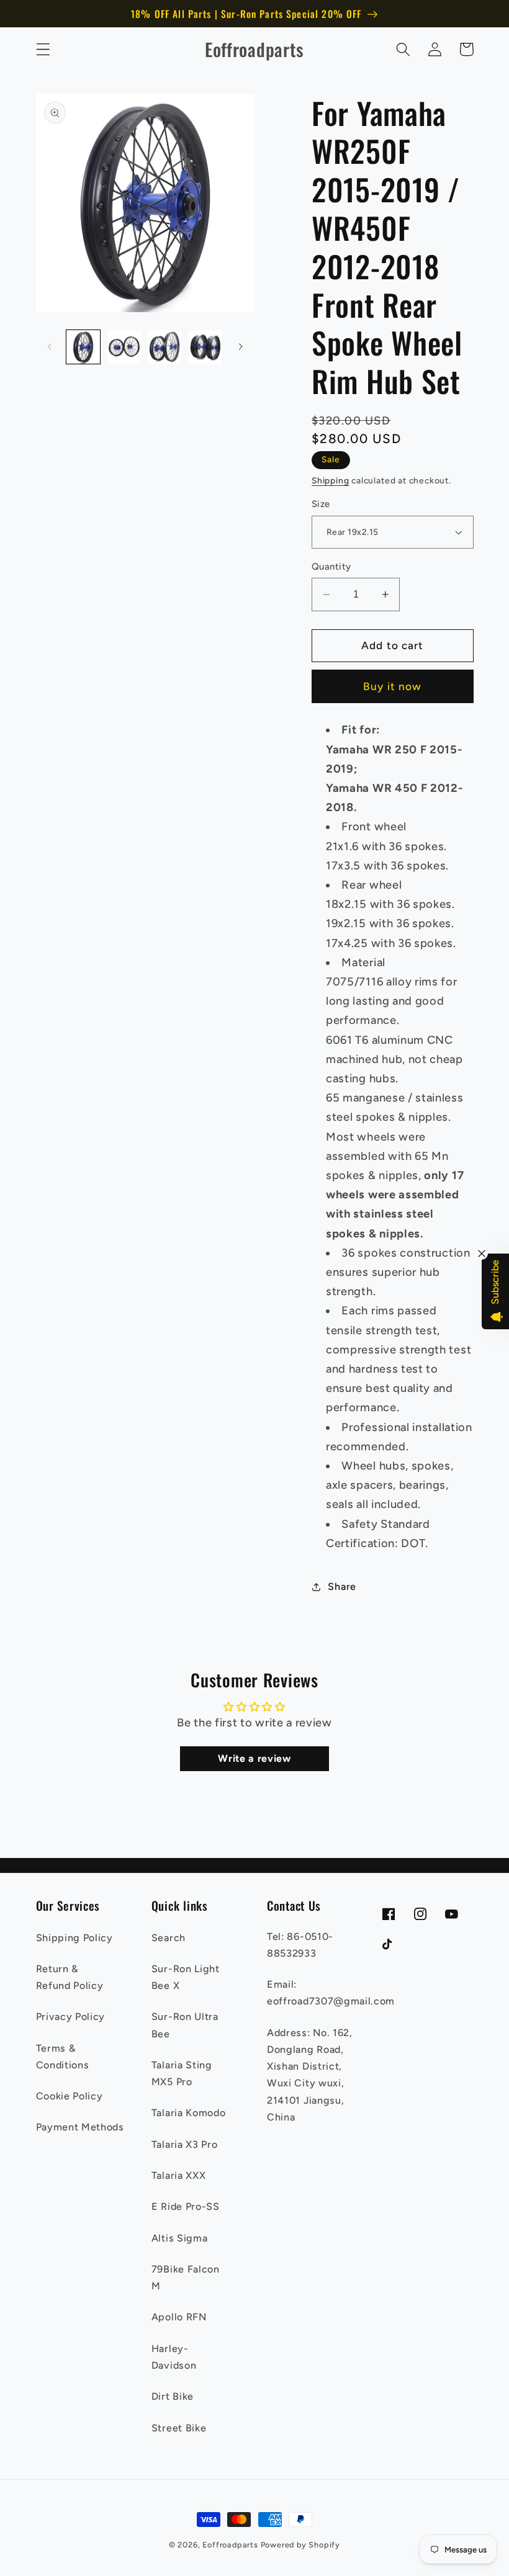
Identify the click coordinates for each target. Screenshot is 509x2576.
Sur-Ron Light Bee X (186, 1977)
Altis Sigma (180, 2238)
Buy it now (393, 686)
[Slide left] (50, 347)
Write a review (254, 1758)
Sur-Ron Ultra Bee (185, 2025)
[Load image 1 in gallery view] (83, 347)
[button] (43, 49)
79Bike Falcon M (186, 2278)
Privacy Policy (71, 2017)
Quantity (331, 567)
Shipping (330, 480)
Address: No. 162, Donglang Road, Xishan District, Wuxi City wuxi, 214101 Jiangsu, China (310, 2075)
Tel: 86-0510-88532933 (300, 1945)
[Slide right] (241, 347)
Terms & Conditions (63, 2057)
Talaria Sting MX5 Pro (182, 2073)
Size (321, 504)
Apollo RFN (179, 2317)
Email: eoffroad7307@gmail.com (331, 1993)
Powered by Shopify (301, 2545)
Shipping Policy (74, 1938)
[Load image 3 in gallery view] (164, 347)
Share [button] (342, 1586)
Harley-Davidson (174, 2357)
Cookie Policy (70, 2096)
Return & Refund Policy (70, 1977)
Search (169, 1938)
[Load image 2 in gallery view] (124, 347)
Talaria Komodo (189, 2113)
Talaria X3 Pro (185, 2144)
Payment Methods (80, 2127)
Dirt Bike (173, 2396)
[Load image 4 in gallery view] (205, 347)
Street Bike (179, 2428)
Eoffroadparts (230, 2545)
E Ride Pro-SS (186, 2206)
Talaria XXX (179, 2175)
